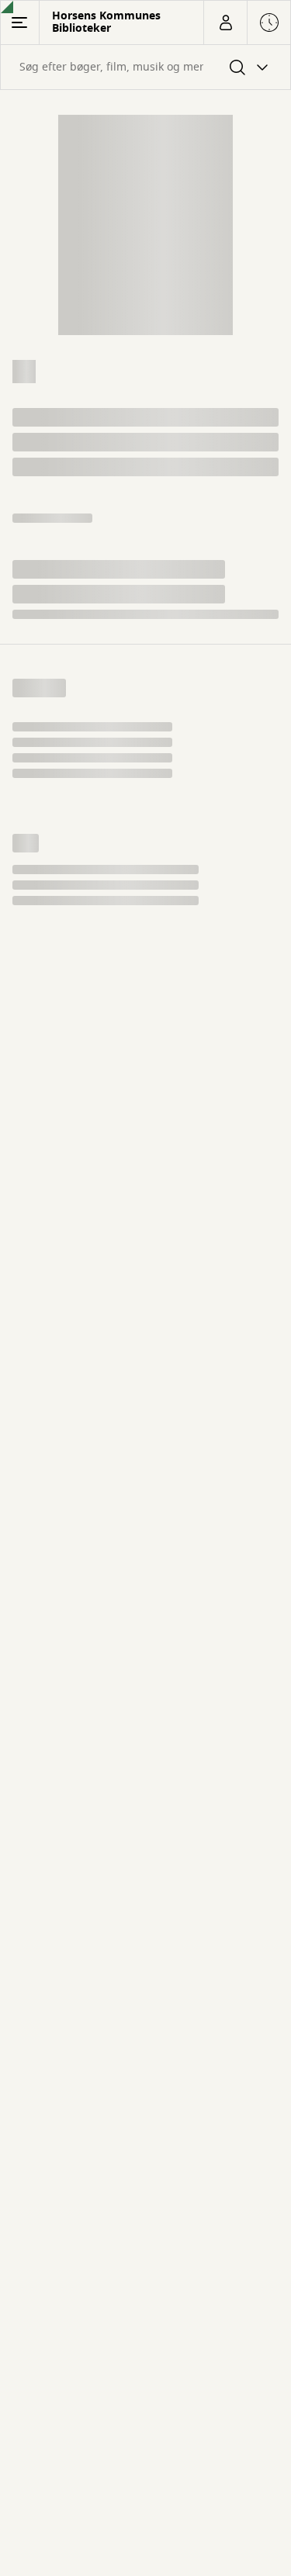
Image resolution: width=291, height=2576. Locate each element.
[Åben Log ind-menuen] (225, 22)
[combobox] (145, 67)
